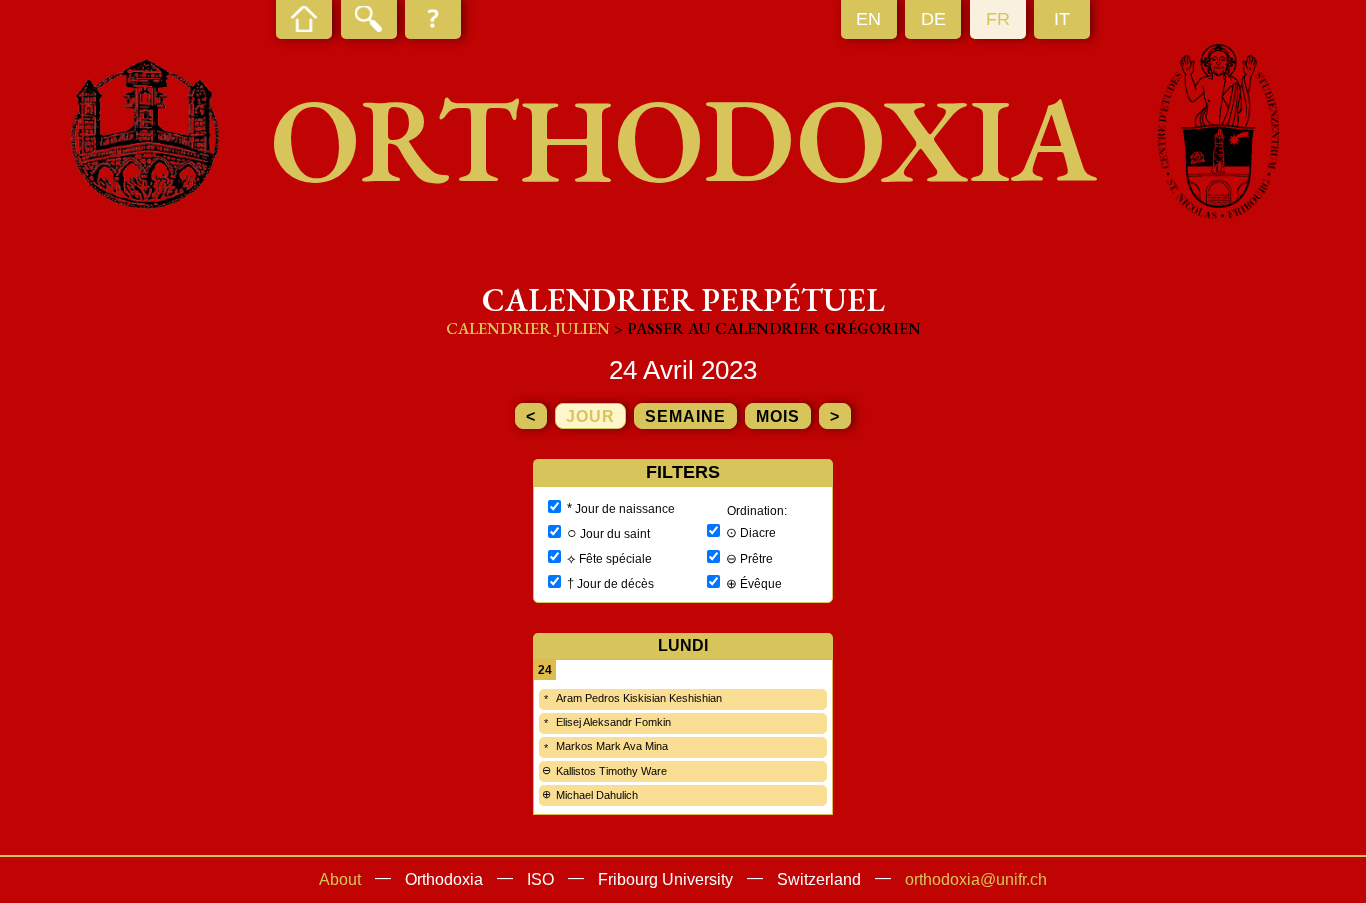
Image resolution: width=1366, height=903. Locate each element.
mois (778, 416)
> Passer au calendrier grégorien (767, 328)
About (340, 879)
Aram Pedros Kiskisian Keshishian (639, 698)
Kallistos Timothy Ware (611, 771)
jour (590, 416)
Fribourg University (665, 879)
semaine (685, 416)
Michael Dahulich (597, 795)
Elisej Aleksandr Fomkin (613, 722)
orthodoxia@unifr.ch (976, 879)
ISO (540, 879)
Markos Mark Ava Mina (612, 746)
